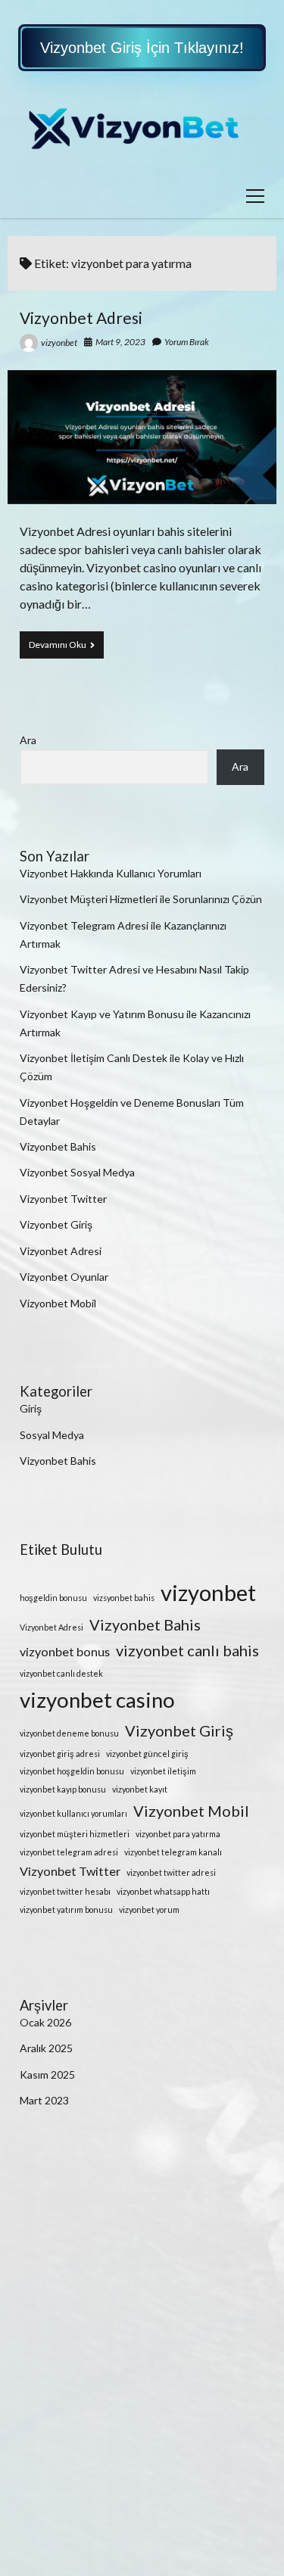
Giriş (31, 1408)
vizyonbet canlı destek (61, 1673)
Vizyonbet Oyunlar (64, 1277)
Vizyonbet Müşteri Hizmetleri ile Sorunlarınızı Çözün (141, 899)
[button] (142, 48)
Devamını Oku (66, 648)
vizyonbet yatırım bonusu (66, 1909)
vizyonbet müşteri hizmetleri (75, 1834)
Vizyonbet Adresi (81, 318)
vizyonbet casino (97, 1700)
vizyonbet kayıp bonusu (63, 1789)
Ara (28, 740)
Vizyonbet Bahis (58, 1146)
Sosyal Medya (52, 1435)
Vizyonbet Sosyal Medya (77, 1172)
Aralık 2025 (46, 2048)
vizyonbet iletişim (163, 1771)
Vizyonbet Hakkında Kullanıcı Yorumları (111, 873)
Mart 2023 (44, 2100)
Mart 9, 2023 (120, 342)
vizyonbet (59, 343)
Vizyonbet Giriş (56, 1224)
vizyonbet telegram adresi (69, 1852)
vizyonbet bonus (65, 1651)
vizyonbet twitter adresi (171, 1872)
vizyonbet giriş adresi (60, 1754)
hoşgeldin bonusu (53, 1598)
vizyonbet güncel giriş (147, 1754)
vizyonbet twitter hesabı (65, 1891)
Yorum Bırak (187, 342)
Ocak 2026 (45, 2022)
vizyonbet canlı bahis (187, 1650)
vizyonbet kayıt (140, 1789)
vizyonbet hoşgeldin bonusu (72, 1771)
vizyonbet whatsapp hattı (163, 1891)
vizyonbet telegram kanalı (173, 1852)
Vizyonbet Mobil (58, 1303)
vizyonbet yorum (149, 1909)
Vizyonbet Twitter (63, 1199)
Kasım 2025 (47, 2075)
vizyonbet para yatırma (178, 1834)
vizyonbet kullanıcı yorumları (73, 1813)
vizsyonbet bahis (124, 1598)
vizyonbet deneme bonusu (69, 1733)
